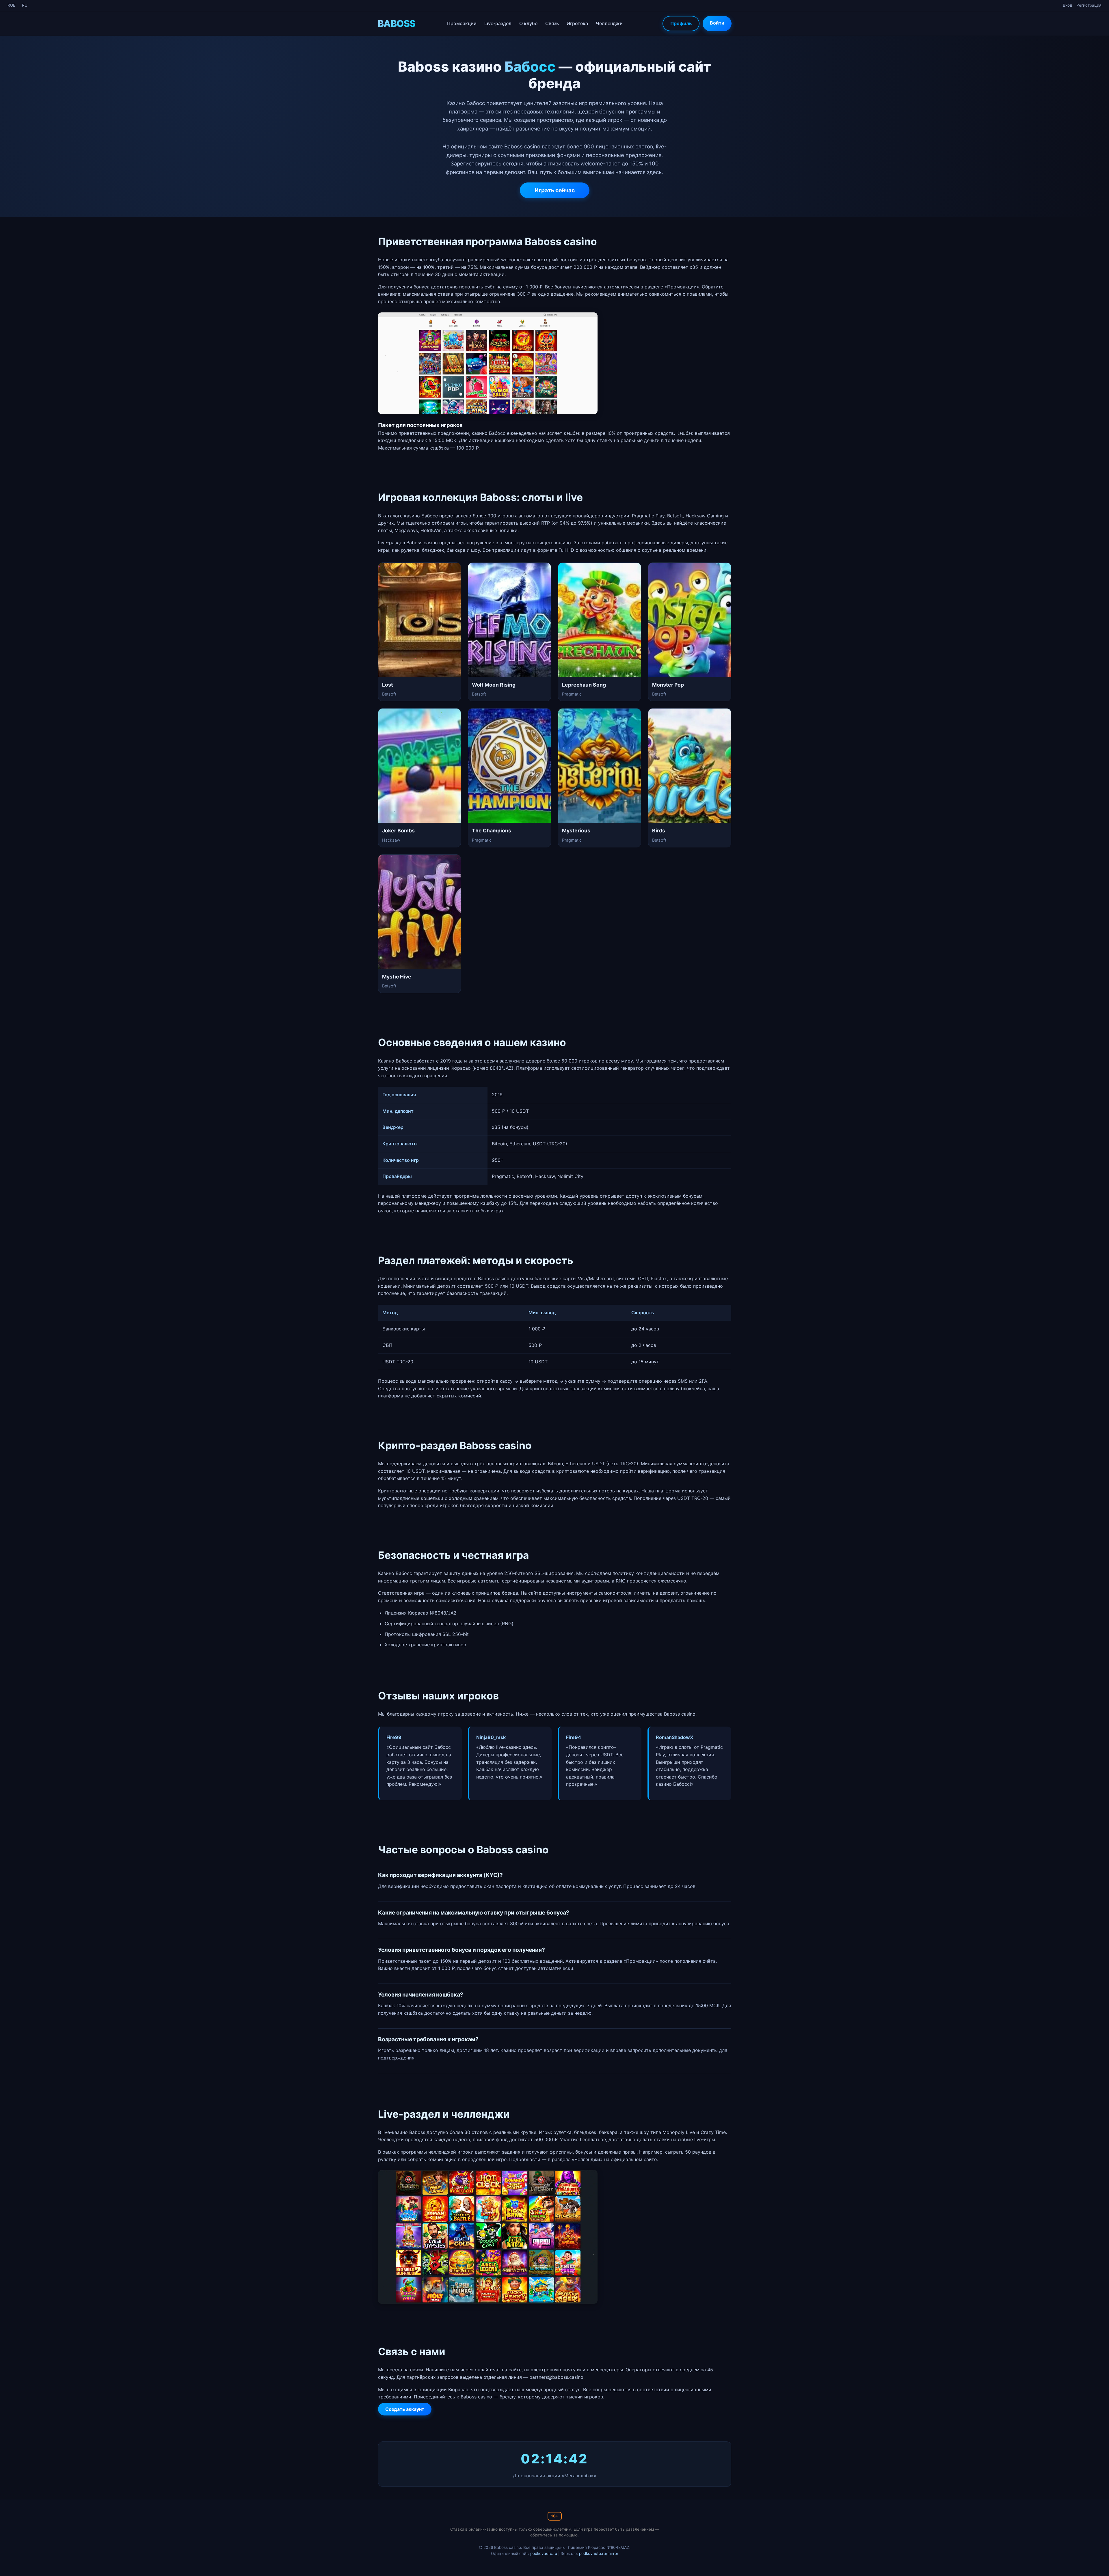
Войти (717, 23)
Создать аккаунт (405, 2409)
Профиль (681, 23)
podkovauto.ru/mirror (599, 2553)
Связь (552, 23)
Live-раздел (498, 23)
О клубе (528, 23)
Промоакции (462, 23)
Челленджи (609, 23)
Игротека (577, 23)
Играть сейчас (555, 190)
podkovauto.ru (544, 2553)
